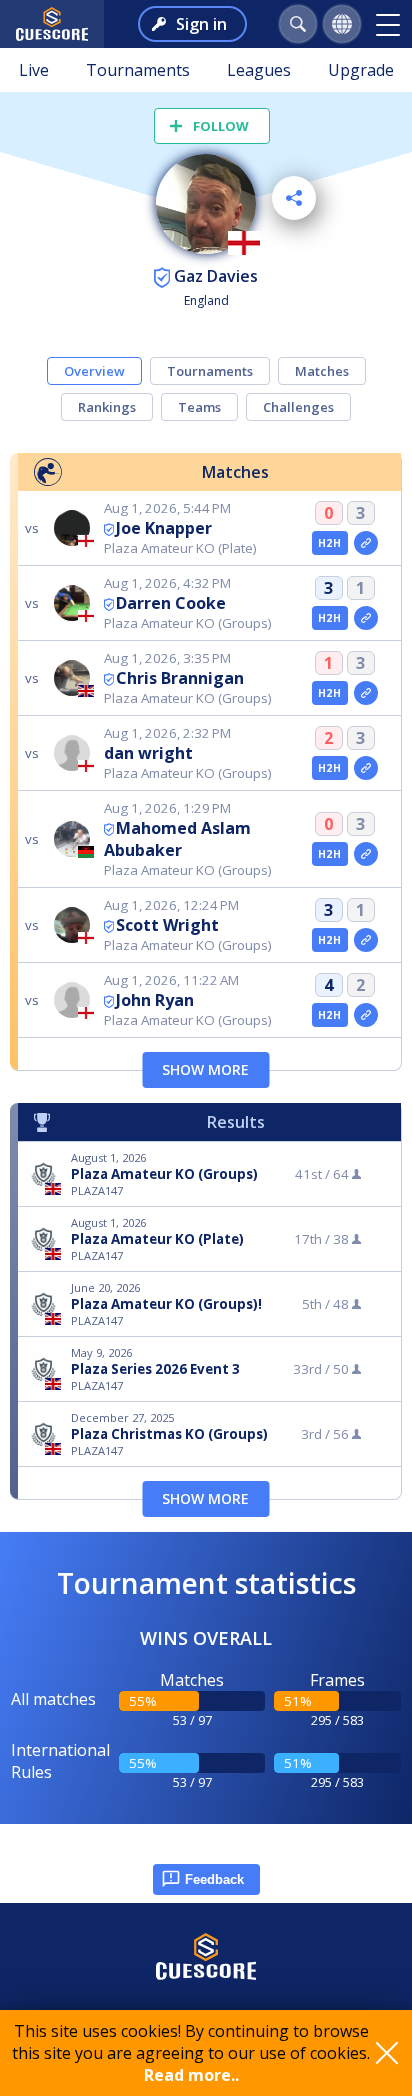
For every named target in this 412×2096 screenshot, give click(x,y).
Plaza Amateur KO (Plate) (157, 1239)
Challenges (298, 407)
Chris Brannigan (180, 678)
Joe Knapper (164, 528)
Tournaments (138, 70)
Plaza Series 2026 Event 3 (155, 1369)
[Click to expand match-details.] (366, 543)
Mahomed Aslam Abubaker (177, 839)
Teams (199, 407)
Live (34, 70)
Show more (205, 1069)
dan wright (148, 753)
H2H (329, 543)
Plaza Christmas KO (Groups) (169, 1434)
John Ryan (155, 1000)
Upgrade (361, 70)
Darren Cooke (171, 603)
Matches (322, 371)
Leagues (259, 70)
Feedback (214, 1879)
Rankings (107, 407)
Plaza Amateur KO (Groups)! (166, 1304)
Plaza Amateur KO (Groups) (164, 1174)
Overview (94, 371)
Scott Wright (167, 925)
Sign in (201, 24)
